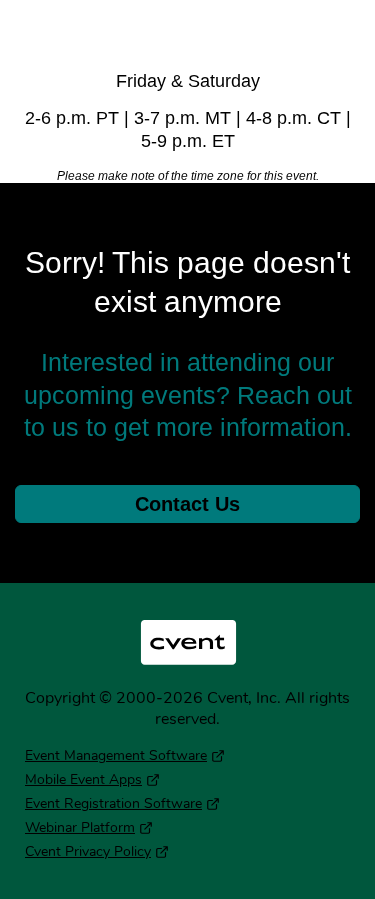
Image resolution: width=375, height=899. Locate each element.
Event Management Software (116, 755)
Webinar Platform (80, 827)
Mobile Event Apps (83, 779)
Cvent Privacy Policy (88, 851)
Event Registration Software (113, 803)
